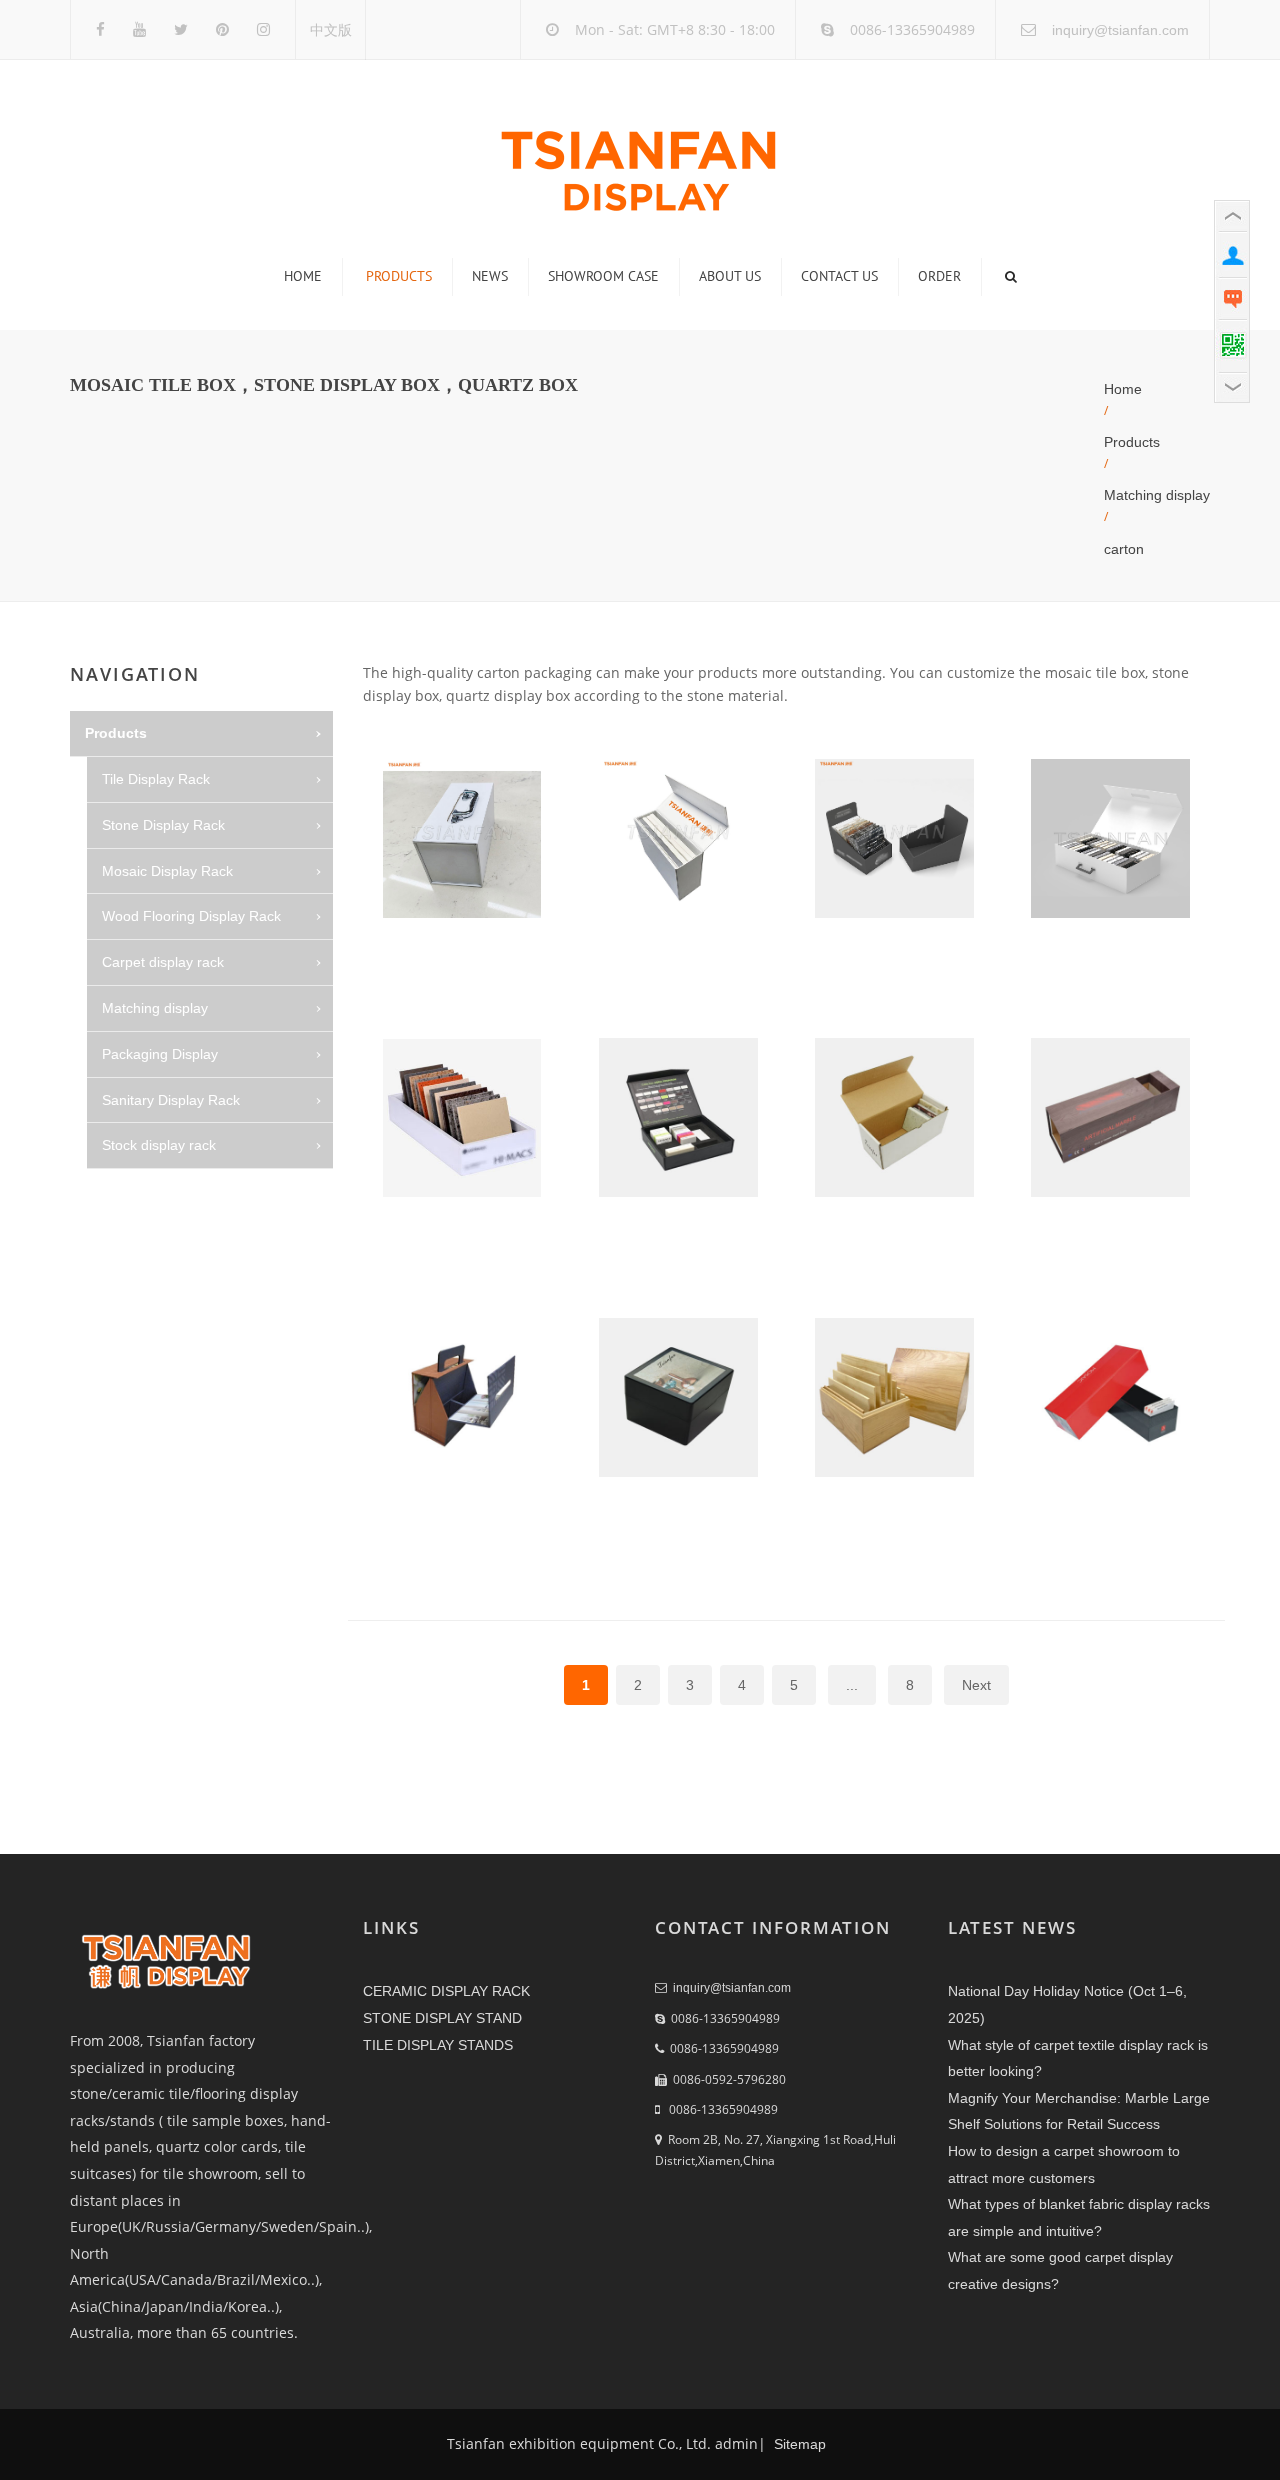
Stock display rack (159, 1145)
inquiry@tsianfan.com (1120, 30)
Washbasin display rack (193, 1329)
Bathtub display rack (183, 1191)
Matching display (1157, 495)
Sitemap (798, 2444)
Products (399, 276)
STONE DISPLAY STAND (442, 2018)
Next (976, 1685)
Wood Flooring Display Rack (191, 916)
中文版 (331, 30)
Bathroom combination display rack (214, 1431)
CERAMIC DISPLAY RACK (446, 1991)
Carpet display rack (163, 962)
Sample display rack (182, 1374)
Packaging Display (160, 1054)
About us (730, 276)
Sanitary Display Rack (171, 1100)
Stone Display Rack (163, 825)
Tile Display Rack (156, 779)
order (939, 276)
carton (1124, 549)
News (490, 276)
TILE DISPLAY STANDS (438, 2045)
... (852, 1685)
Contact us (839, 276)
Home (303, 276)
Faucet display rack (180, 1283)
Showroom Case (603, 276)
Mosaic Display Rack (167, 871)
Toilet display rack (175, 1237)
